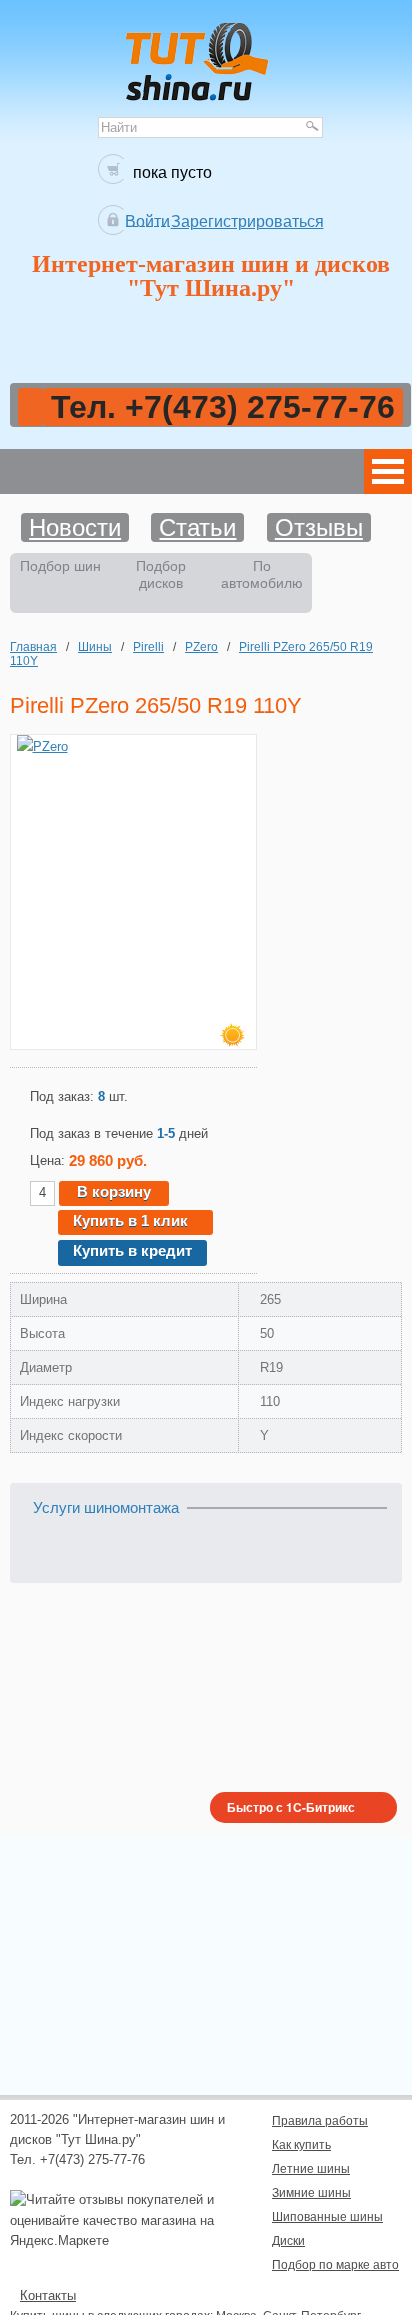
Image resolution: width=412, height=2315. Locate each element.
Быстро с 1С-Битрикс (291, 1807)
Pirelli (148, 646)
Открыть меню (388, 471)
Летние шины (311, 2168)
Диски (288, 2240)
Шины (95, 646)
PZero (201, 646)
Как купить (301, 2144)
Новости (75, 527)
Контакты (48, 2295)
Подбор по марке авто (335, 2264)
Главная (33, 646)
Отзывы (319, 527)
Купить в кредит (132, 1250)
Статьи (197, 527)
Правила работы (320, 2120)
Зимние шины (311, 2192)
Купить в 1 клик (130, 1220)
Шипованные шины (327, 2216)
